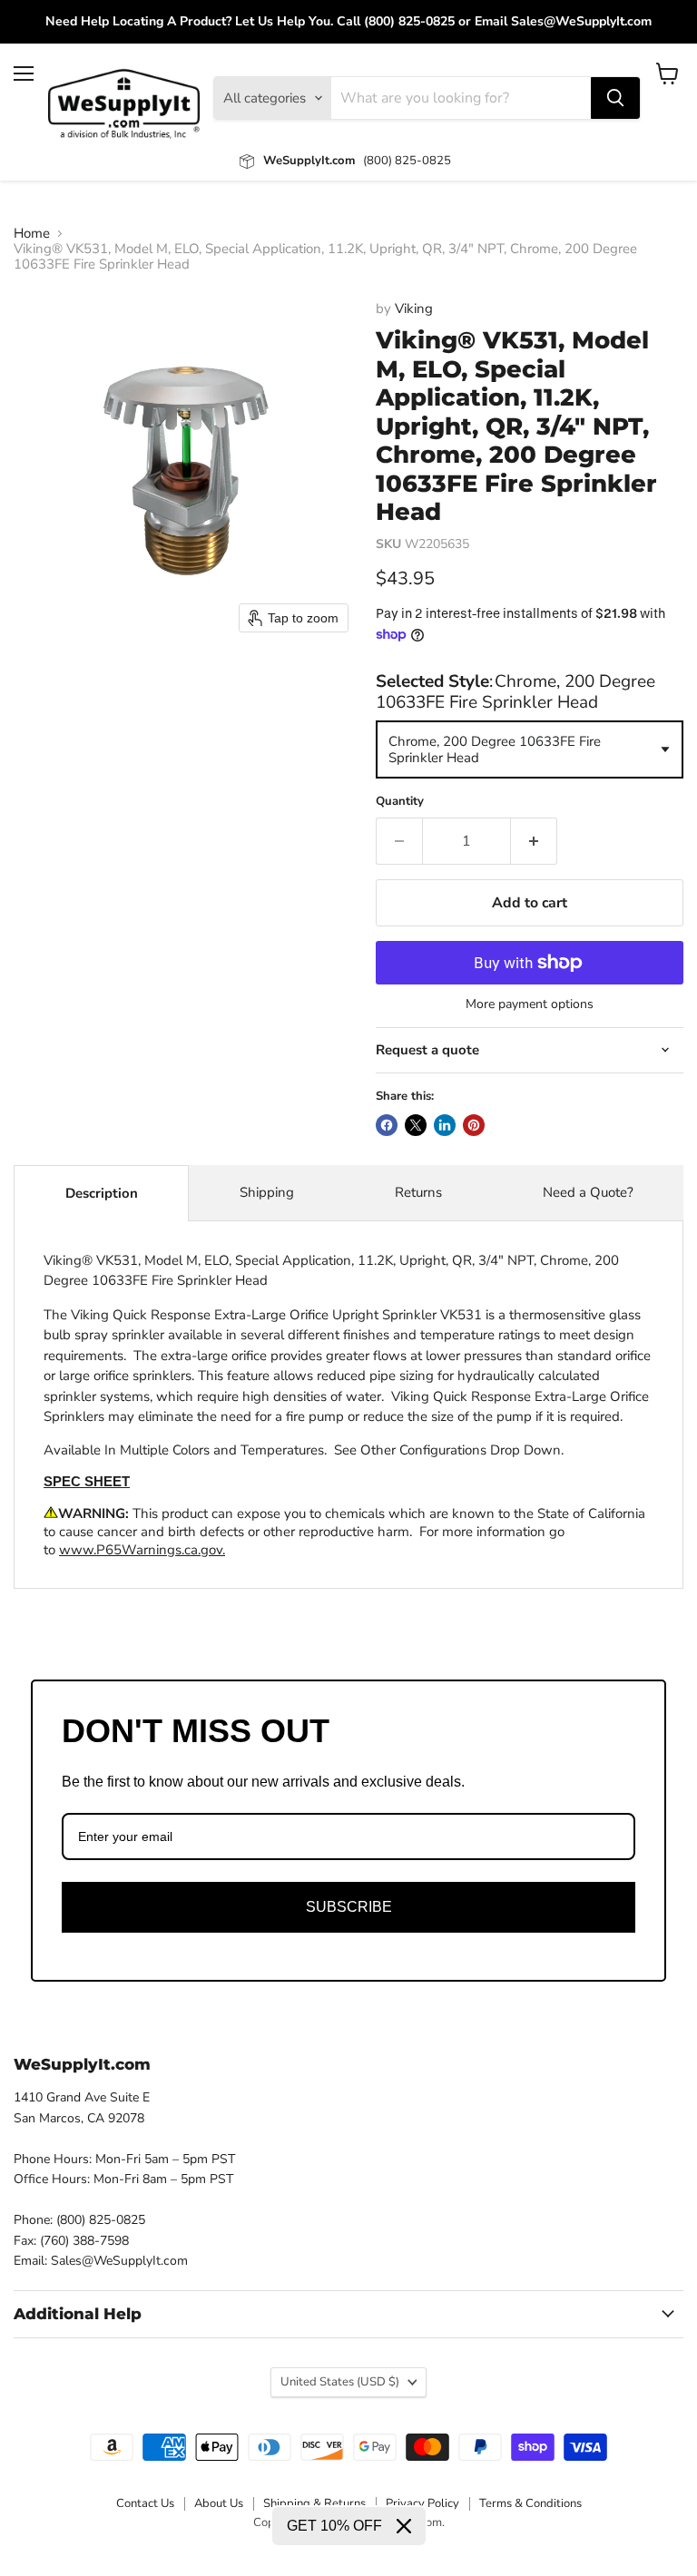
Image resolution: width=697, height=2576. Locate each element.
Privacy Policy (422, 2503)
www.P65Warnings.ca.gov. (142, 1550)
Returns (418, 1192)
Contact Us (145, 2503)
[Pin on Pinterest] (474, 1125)
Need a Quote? (588, 1192)
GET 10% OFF (334, 2526)
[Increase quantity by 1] (534, 841)
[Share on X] (416, 1125)
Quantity (400, 802)
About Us (219, 2503)
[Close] (404, 2526)
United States (340, 2382)
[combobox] (530, 749)
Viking (414, 309)
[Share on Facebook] (387, 1125)
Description (102, 1193)
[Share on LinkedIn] (445, 1125)
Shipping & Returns (314, 2503)
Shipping (267, 1192)
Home (32, 234)
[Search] (615, 98)
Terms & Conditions (530, 2503)
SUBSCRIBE (349, 1907)
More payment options (530, 1004)
